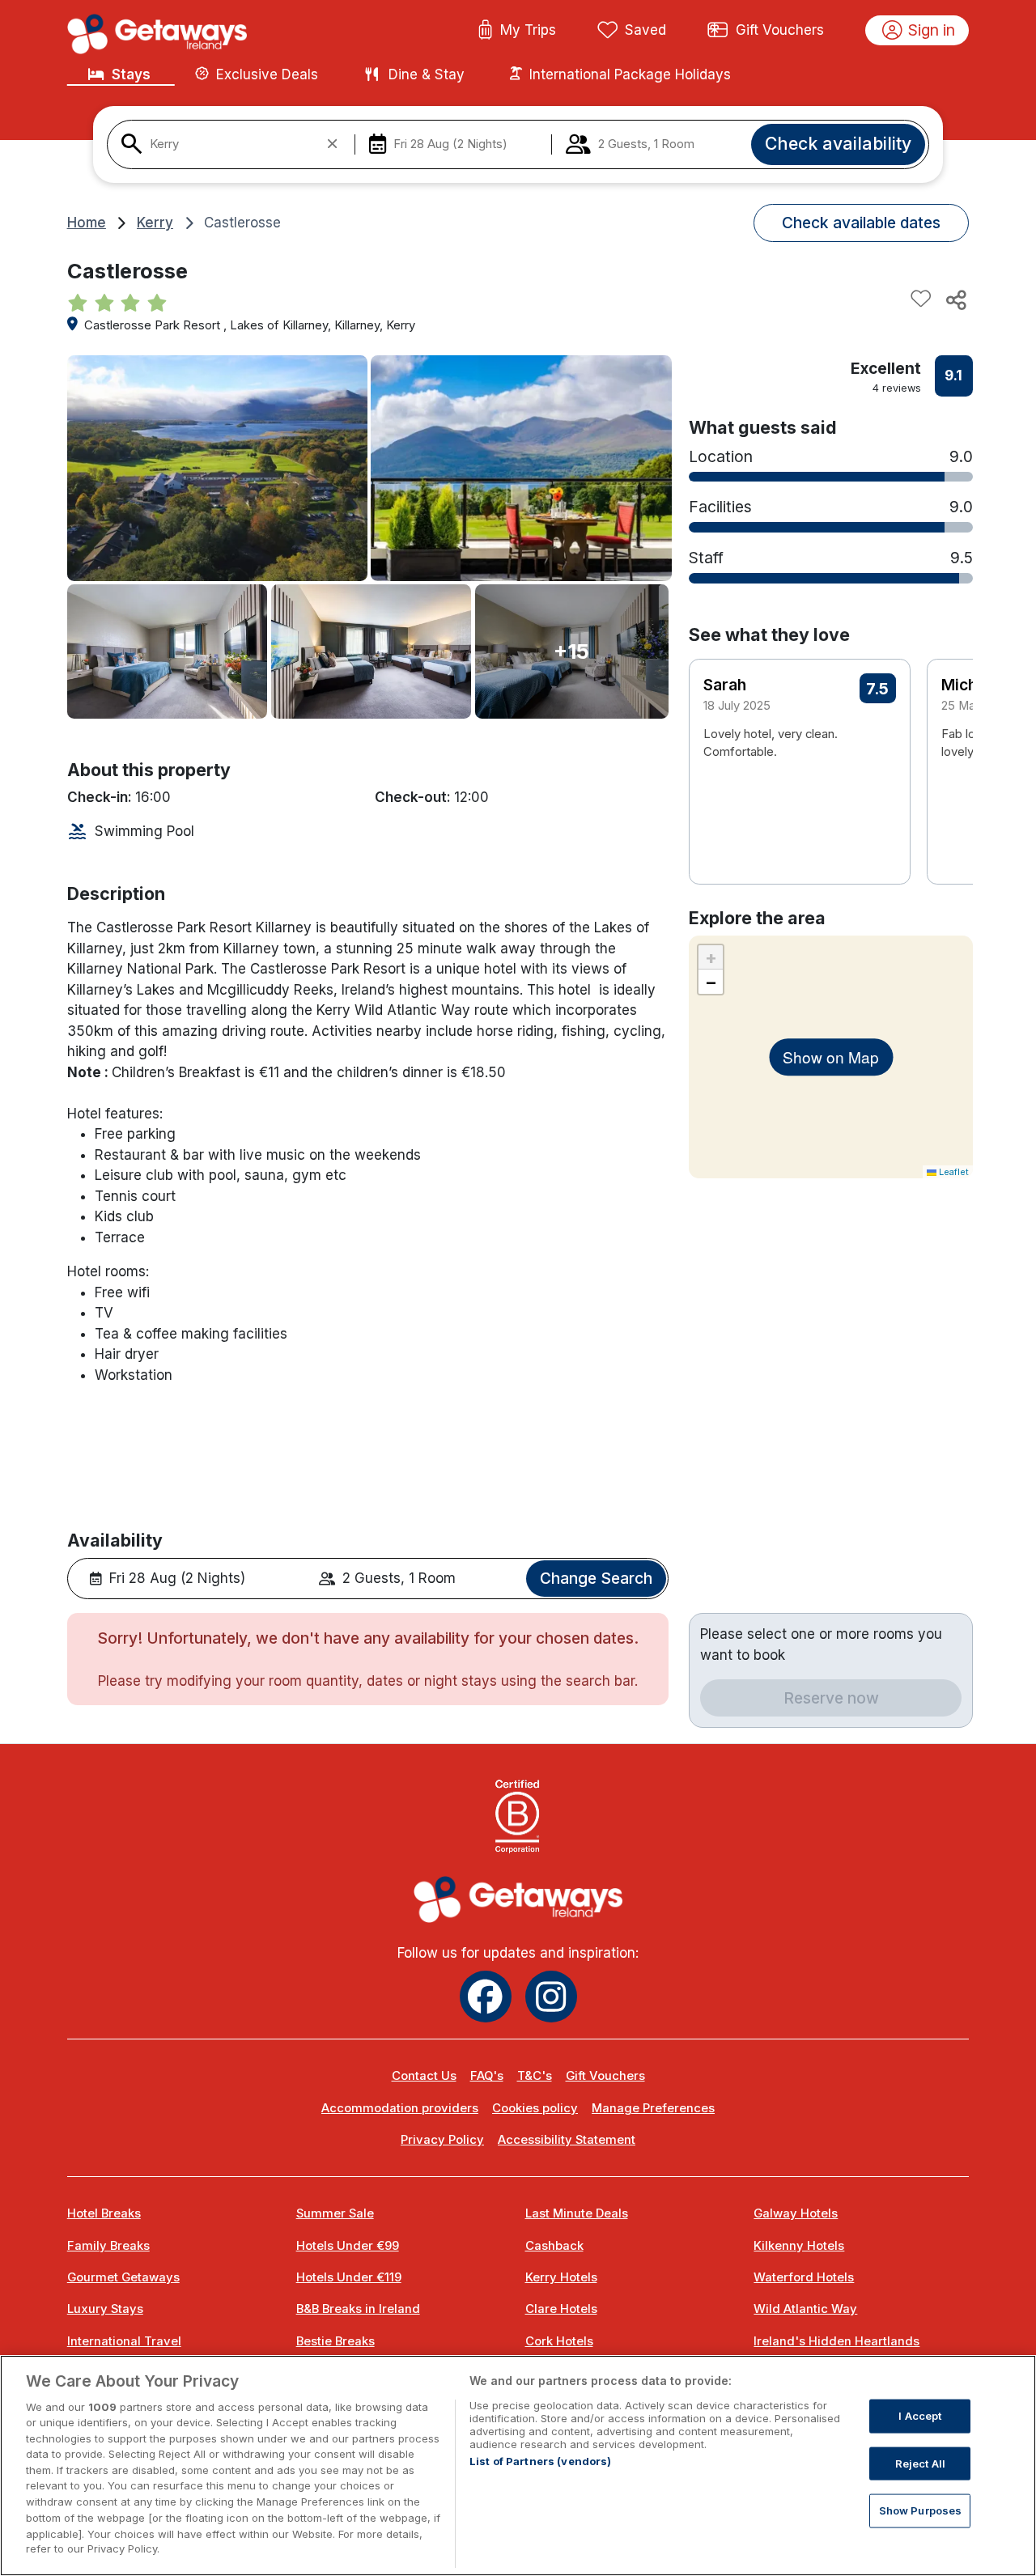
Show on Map (831, 1057)
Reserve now (831, 1698)
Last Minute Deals (577, 2213)
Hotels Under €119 (349, 2277)
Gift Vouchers (780, 30)
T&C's (535, 2076)
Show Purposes (921, 2510)
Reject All (920, 2464)
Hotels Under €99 (348, 2246)
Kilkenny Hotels (799, 2246)
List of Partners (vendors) (540, 2461)
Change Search (596, 1578)
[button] (950, 747)
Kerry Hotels (561, 2277)
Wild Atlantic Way (805, 2309)
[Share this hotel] (955, 299)
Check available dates (861, 223)
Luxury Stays (105, 2309)
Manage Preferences (653, 2108)
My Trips (528, 30)
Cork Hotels (559, 2341)
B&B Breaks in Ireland (358, 2309)
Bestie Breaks (335, 2341)
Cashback (554, 2246)
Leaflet (953, 1172)
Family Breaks (108, 2246)
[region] (518, 2466)
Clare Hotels (561, 2309)
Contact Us (424, 2076)
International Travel (124, 2341)
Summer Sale (335, 2213)
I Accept (920, 2416)
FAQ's (487, 2076)
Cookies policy (535, 2108)
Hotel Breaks (104, 2213)
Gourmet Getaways (123, 2277)
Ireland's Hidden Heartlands (836, 2341)
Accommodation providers (400, 2108)
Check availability (838, 143)
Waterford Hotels (804, 2277)
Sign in (932, 30)
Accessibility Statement (567, 2140)
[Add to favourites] (921, 299)
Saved (645, 30)
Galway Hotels (796, 2213)
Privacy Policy (442, 2140)
